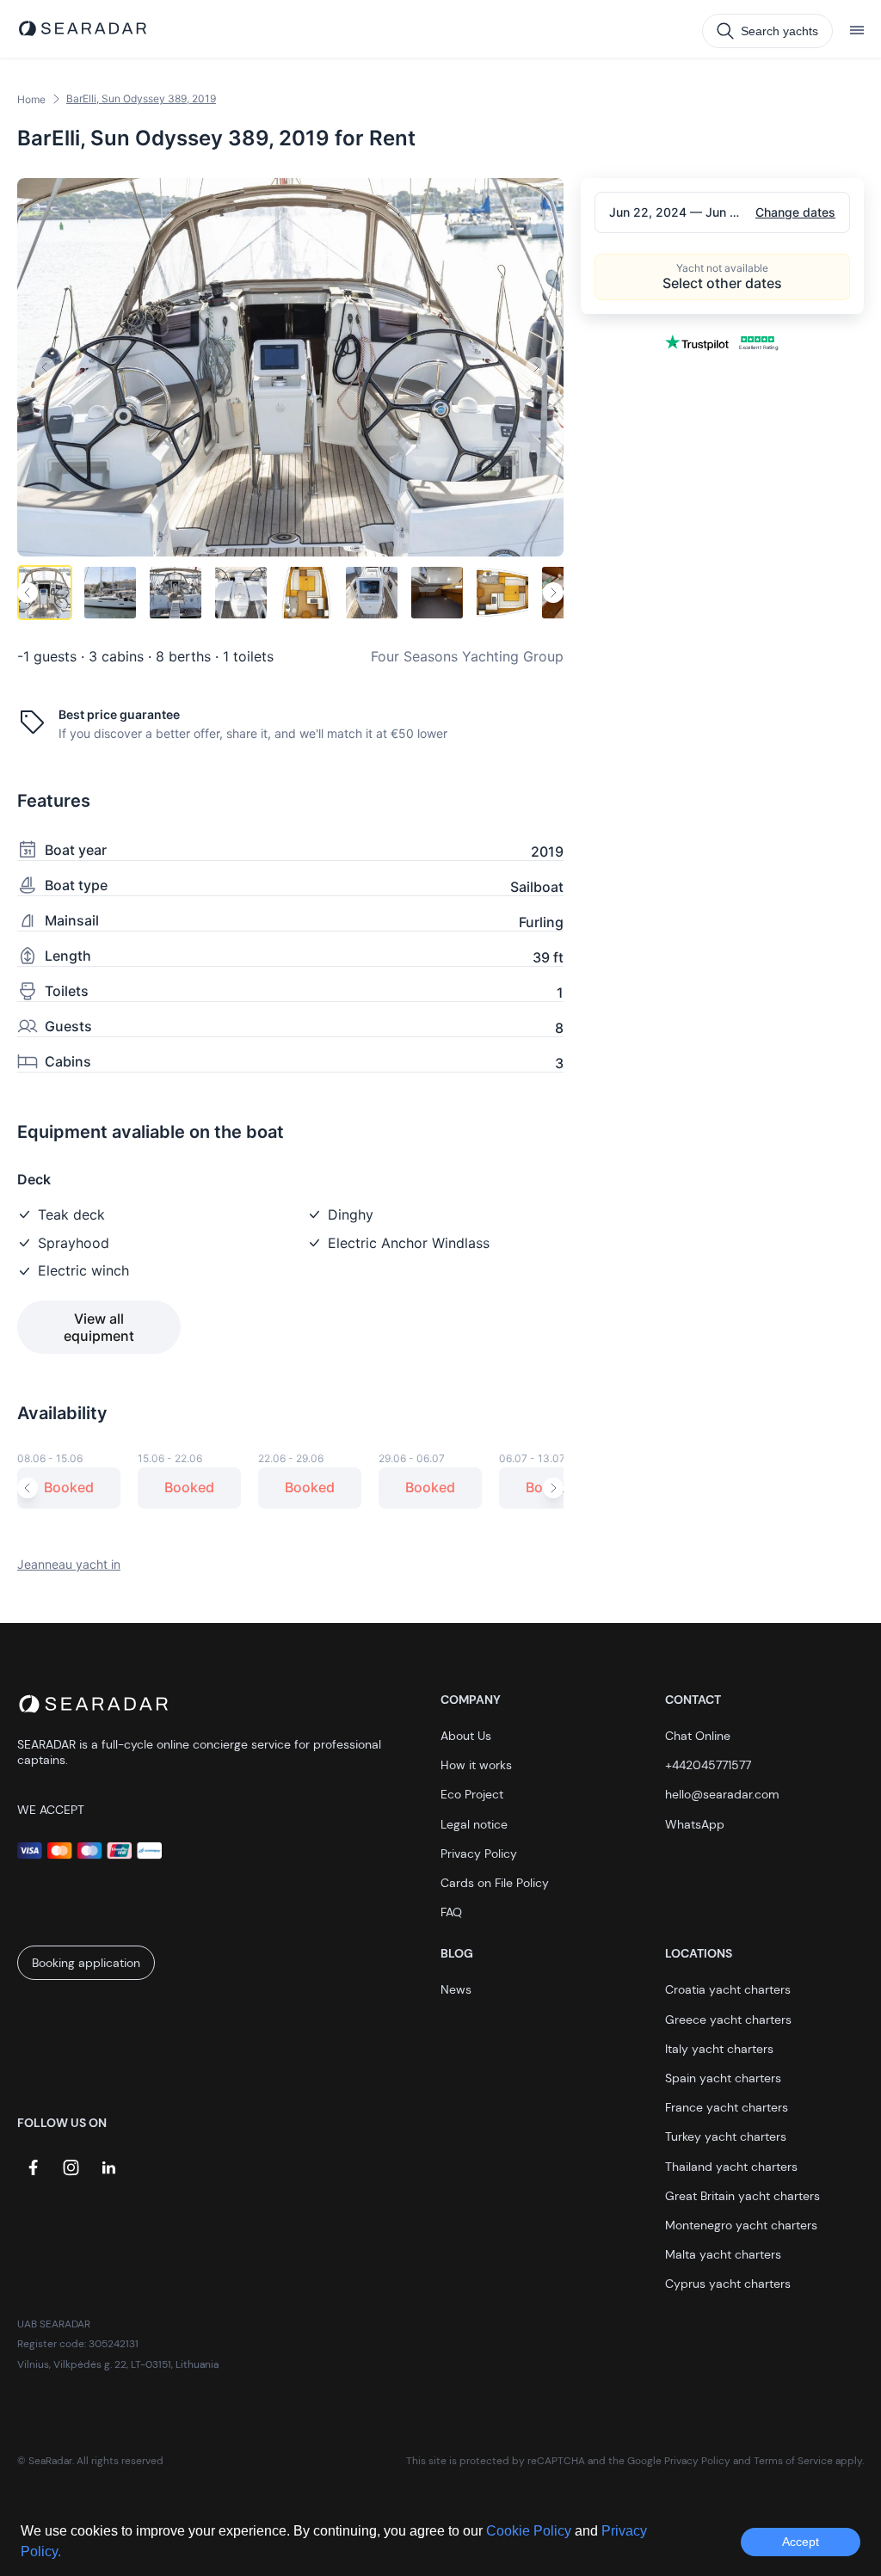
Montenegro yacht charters (741, 2225)
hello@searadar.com (722, 1794)
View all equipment (99, 1327)
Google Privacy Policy (679, 2461)
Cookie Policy (530, 2531)
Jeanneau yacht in (69, 1564)
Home (31, 99)
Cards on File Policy (495, 1883)
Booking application (86, 1963)
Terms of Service (793, 2461)
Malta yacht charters (723, 2254)
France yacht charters (727, 2107)
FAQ (451, 1912)
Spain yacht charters (723, 2078)
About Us (466, 1736)
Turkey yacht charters (726, 2136)
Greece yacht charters (728, 2020)
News (456, 1989)
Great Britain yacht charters (742, 2196)
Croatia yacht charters (728, 1989)
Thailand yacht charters (731, 2167)
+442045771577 (708, 1765)
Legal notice (474, 1824)
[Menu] (857, 31)
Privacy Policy (479, 1854)
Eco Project (472, 1794)
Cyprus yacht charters (728, 2284)
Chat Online (698, 1736)
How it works (476, 1765)
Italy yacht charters (719, 2049)
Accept (801, 2542)
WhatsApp (695, 1824)
